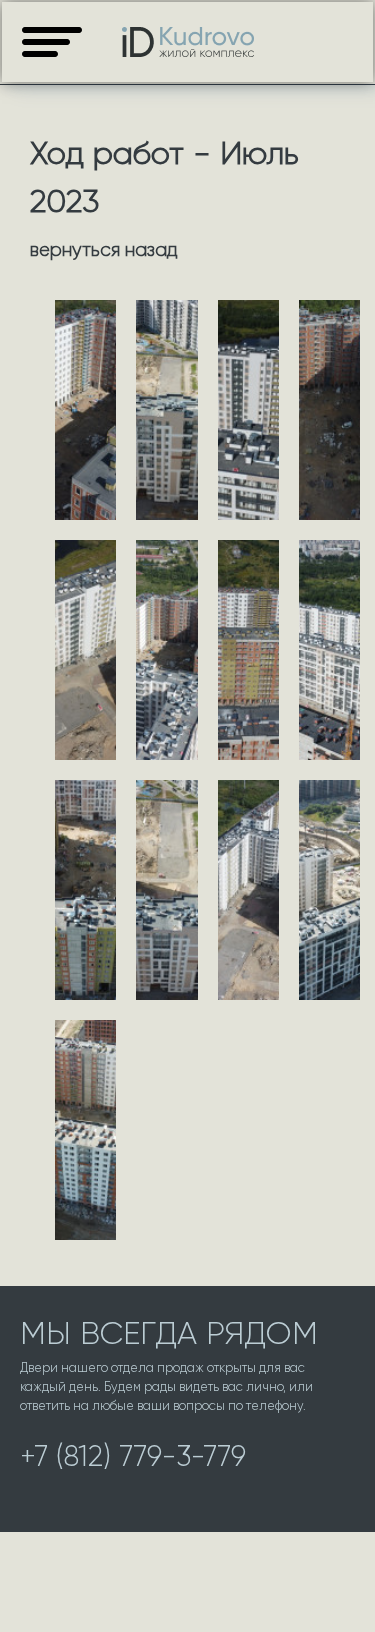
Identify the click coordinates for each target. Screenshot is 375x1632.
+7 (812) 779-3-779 (133, 1456)
